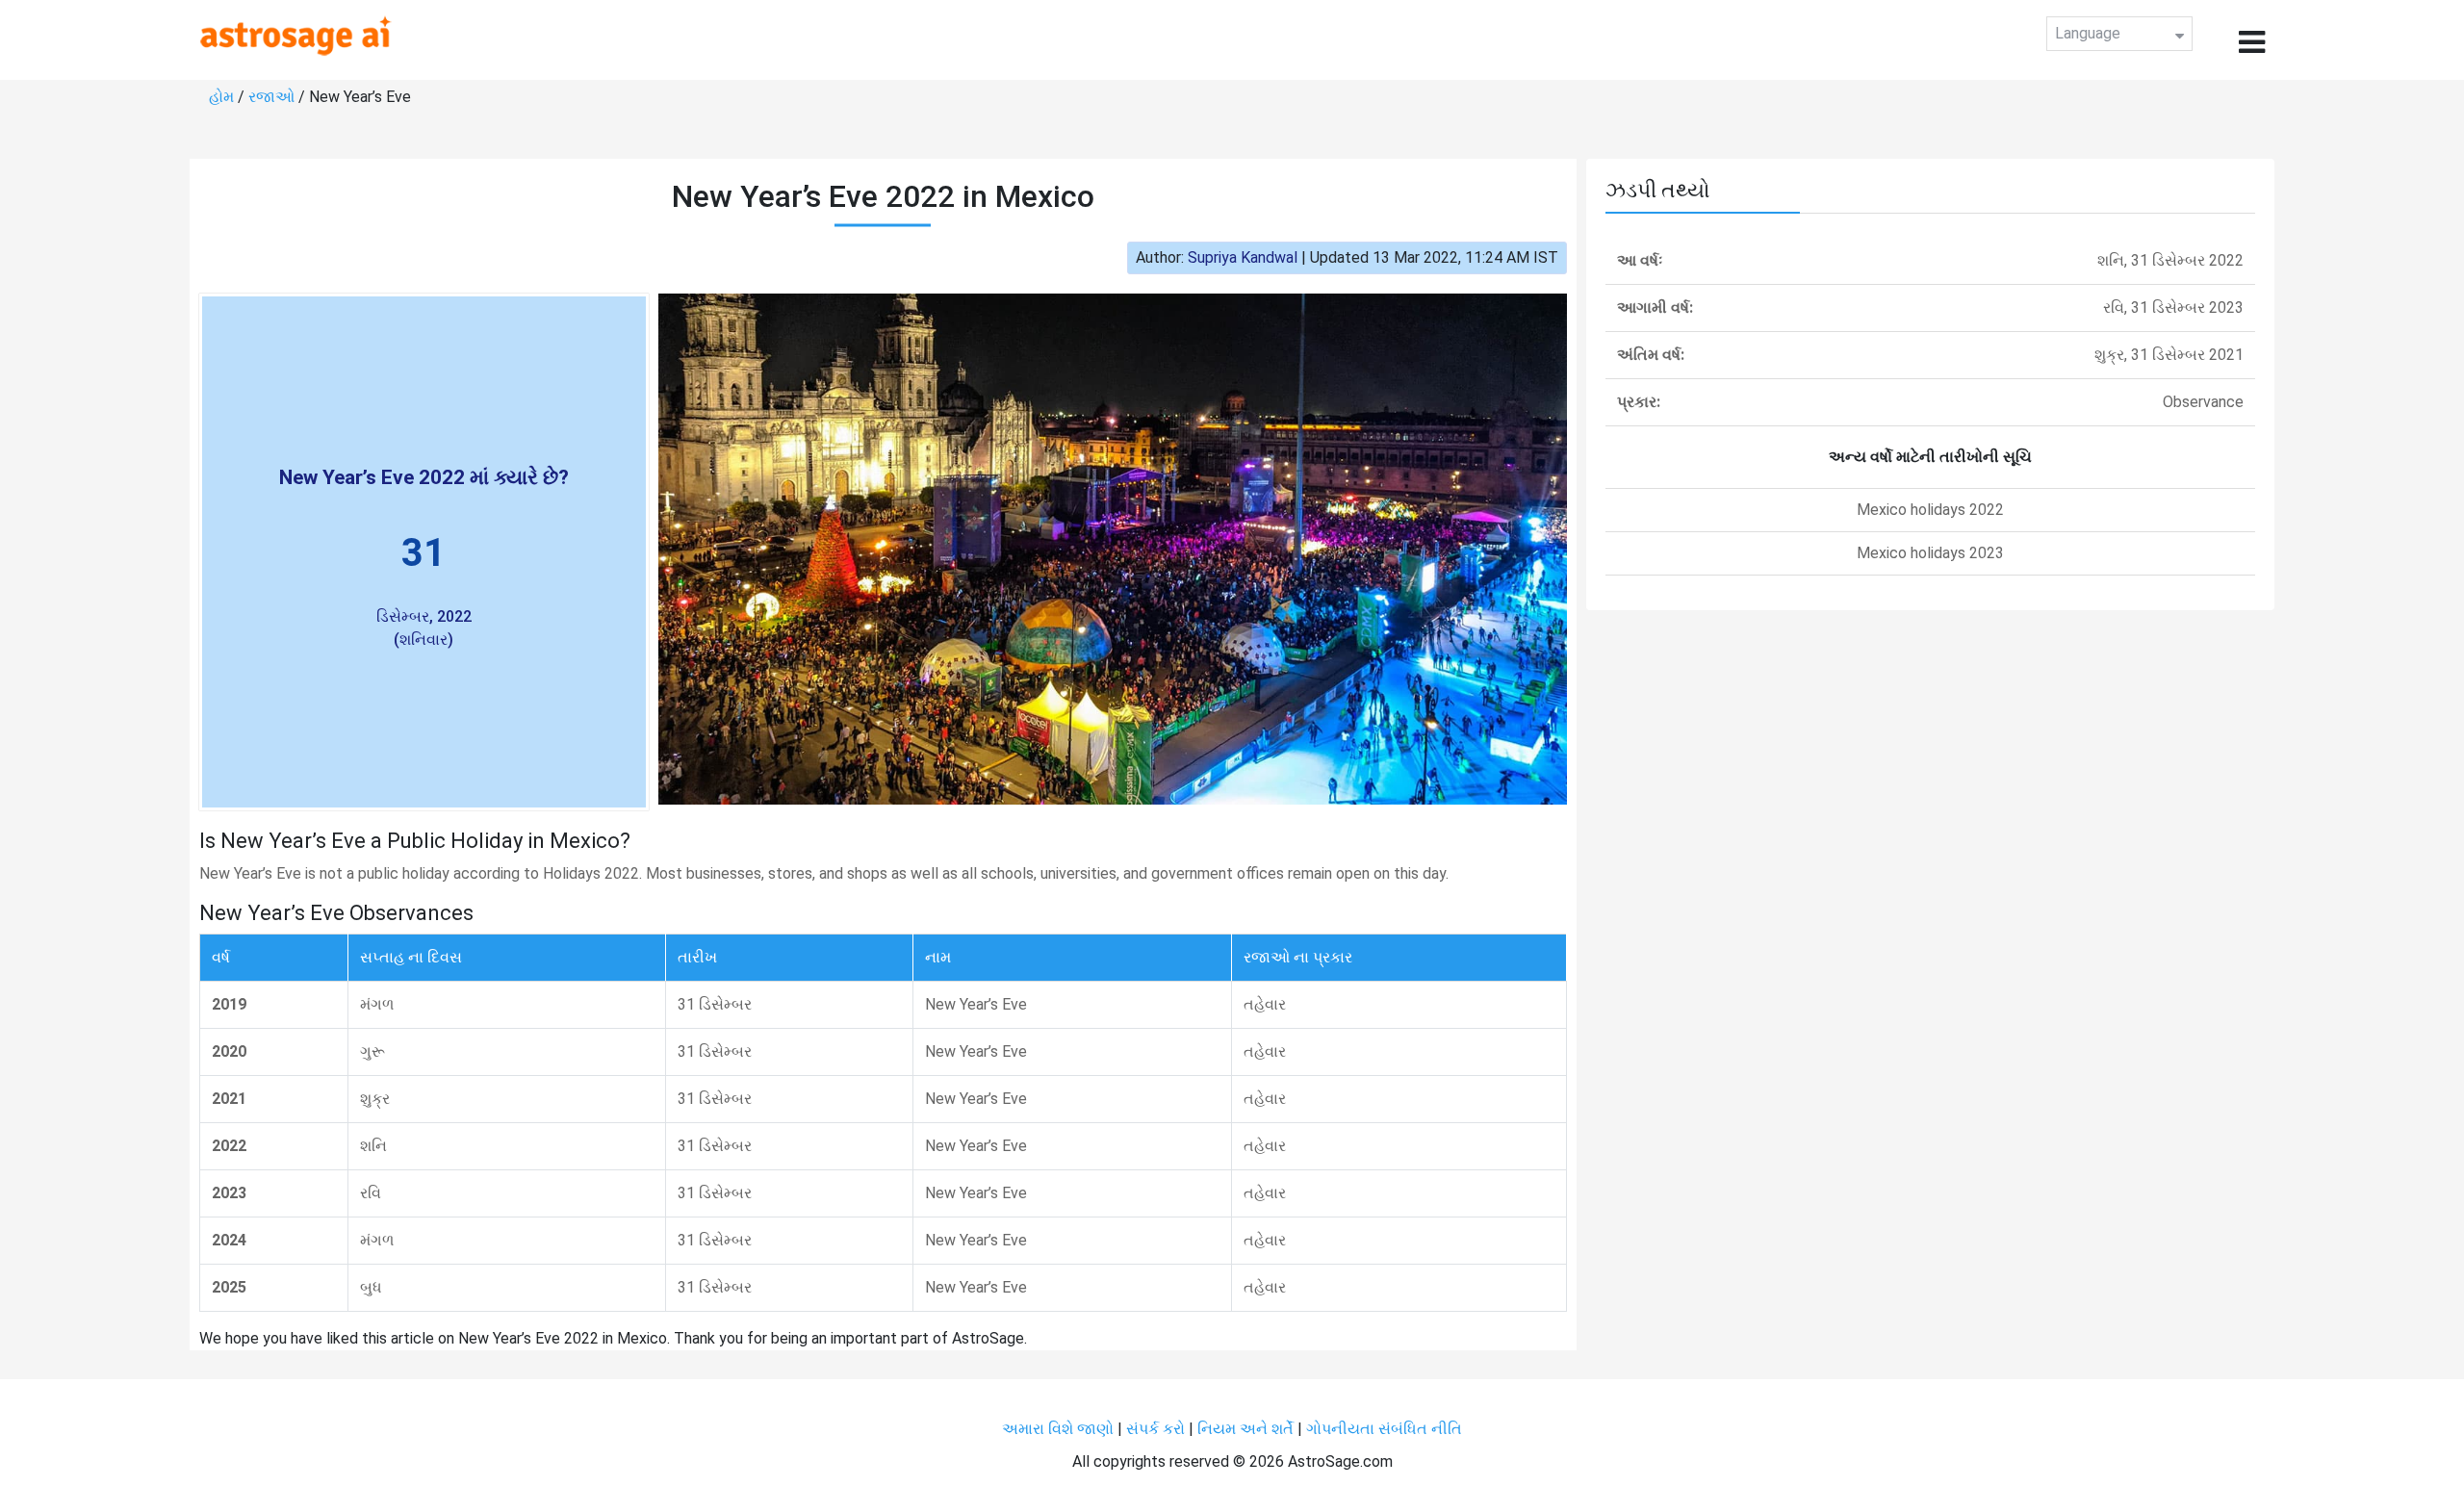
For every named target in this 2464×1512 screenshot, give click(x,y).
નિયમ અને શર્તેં (1245, 1429)
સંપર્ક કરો (1157, 1429)
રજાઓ (271, 97)
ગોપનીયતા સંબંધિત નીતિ (1384, 1429)
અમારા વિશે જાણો (1058, 1429)
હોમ (221, 97)
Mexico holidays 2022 (1930, 510)
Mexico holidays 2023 (1930, 553)
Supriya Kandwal (1243, 257)
